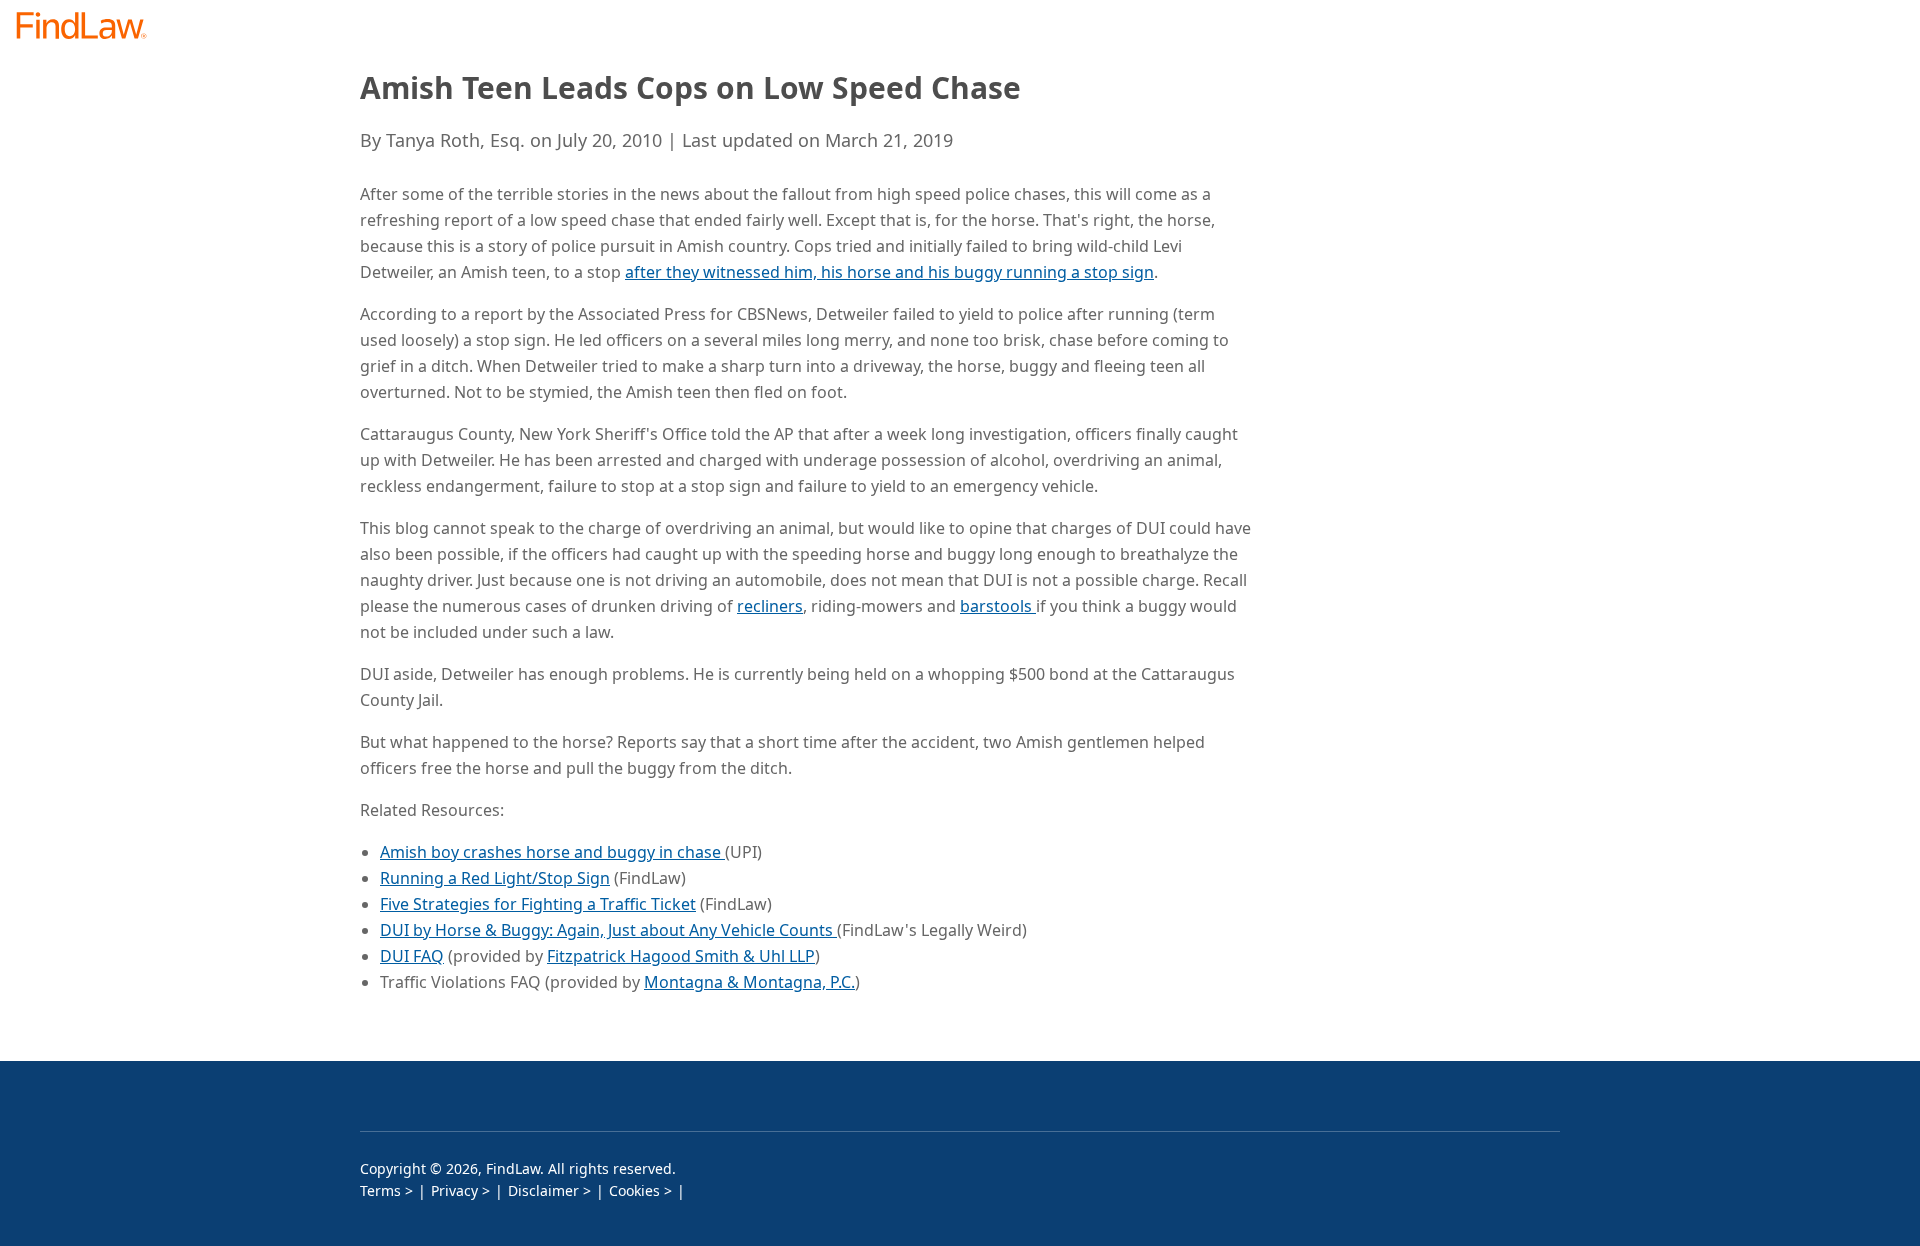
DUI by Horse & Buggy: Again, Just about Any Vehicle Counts (608, 930)
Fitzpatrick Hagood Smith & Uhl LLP (681, 956)
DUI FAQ (412, 956)
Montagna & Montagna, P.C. (749, 982)
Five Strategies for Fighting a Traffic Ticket (538, 904)
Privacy (454, 1190)
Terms (380, 1190)
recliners (770, 606)
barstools (998, 606)
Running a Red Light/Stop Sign (495, 878)
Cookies (634, 1190)
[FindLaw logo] (89, 27)
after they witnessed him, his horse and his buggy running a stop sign (889, 272)
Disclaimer (543, 1190)
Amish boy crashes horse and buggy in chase (552, 852)
